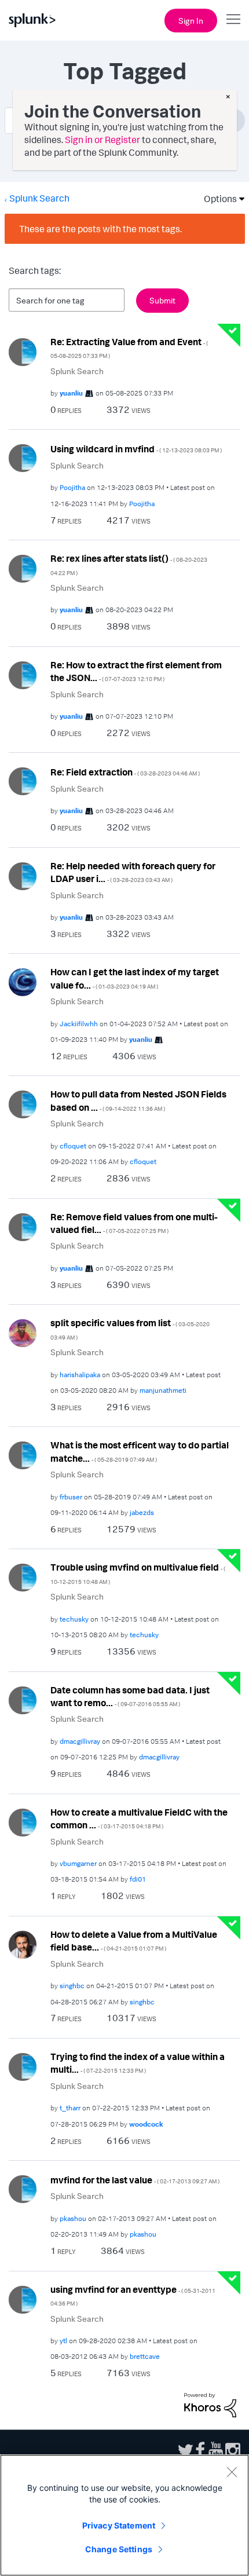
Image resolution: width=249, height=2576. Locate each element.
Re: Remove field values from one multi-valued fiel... (134, 1223)
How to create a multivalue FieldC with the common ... (139, 1819)
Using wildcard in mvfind (136, 449)
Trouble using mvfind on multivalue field (138, 1573)
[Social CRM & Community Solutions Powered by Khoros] (210, 2404)
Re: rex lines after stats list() (129, 564)
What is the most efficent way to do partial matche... (140, 1452)
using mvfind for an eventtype (133, 2295)
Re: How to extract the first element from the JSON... (136, 672)
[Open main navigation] (233, 19)
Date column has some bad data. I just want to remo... (130, 1697)
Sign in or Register (102, 140)
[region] (124, 2515)
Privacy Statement (119, 2525)
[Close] (232, 2472)
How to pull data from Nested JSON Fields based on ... (138, 1101)
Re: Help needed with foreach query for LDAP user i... (133, 872)
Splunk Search (39, 198)
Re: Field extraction (125, 772)
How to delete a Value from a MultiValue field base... (134, 1941)
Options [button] (217, 199)
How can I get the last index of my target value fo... (135, 978)
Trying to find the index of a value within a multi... (138, 2063)
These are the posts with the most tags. (100, 229)
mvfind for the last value (135, 2180)
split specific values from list (130, 1329)
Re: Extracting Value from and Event (129, 348)
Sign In (191, 21)
